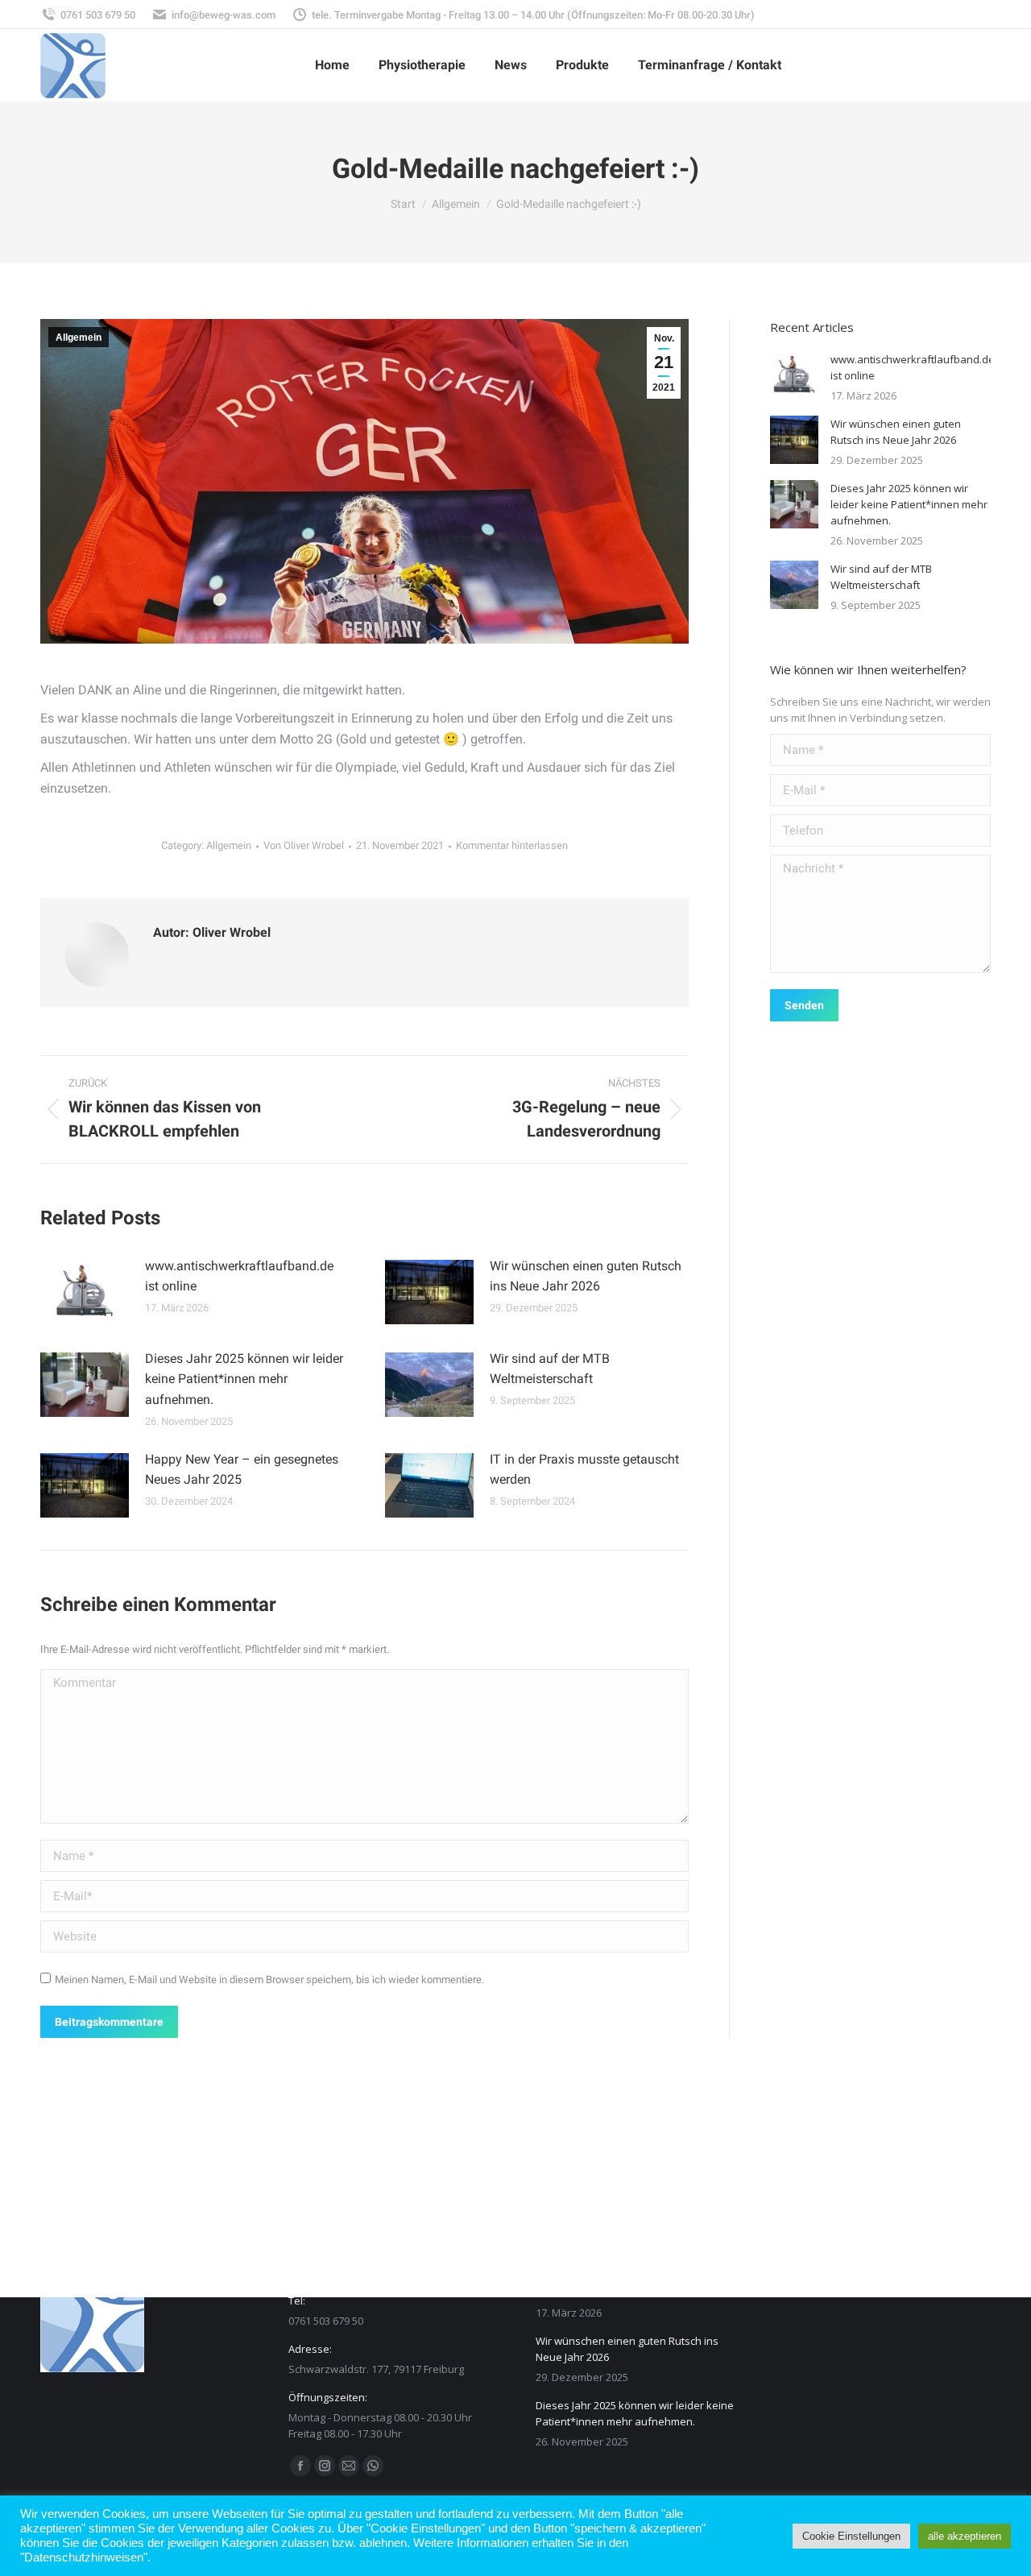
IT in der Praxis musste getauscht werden (584, 1470)
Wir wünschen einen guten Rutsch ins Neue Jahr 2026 (586, 1276)
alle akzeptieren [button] (965, 2536)
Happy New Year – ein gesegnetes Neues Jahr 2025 (242, 1470)
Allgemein (79, 338)
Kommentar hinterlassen (512, 845)
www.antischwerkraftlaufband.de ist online (239, 1276)
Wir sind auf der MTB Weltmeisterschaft (550, 1369)
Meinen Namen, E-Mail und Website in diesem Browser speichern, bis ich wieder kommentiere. (269, 1980)
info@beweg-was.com (224, 15)
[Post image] (85, 1292)
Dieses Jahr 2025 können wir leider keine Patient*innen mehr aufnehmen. (244, 1379)
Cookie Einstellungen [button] (851, 2536)
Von (304, 845)
